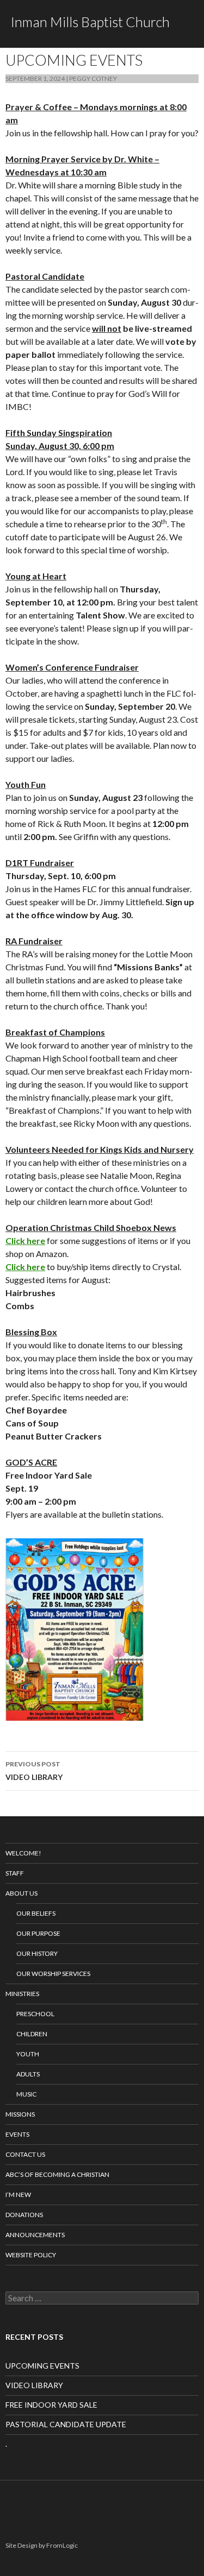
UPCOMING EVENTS (42, 2366)
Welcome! (23, 1853)
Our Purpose (38, 1933)
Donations (24, 2215)
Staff (15, 1873)
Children (32, 2034)
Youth (28, 2054)
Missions (20, 2114)
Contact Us (25, 2154)
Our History (37, 1953)
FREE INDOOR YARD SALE (51, 2405)
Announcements (35, 2235)
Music (26, 2094)
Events (17, 2134)
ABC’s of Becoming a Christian (57, 2174)
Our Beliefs (36, 1913)
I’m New (18, 2195)
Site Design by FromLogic (42, 2545)
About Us (21, 1893)
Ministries (22, 1994)
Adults (28, 2074)
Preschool (35, 2014)
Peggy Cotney (93, 78)
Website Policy (31, 2255)
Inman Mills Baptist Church (90, 22)
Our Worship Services (53, 1974)
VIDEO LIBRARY (34, 1771)
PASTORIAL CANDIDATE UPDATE (66, 2424)
